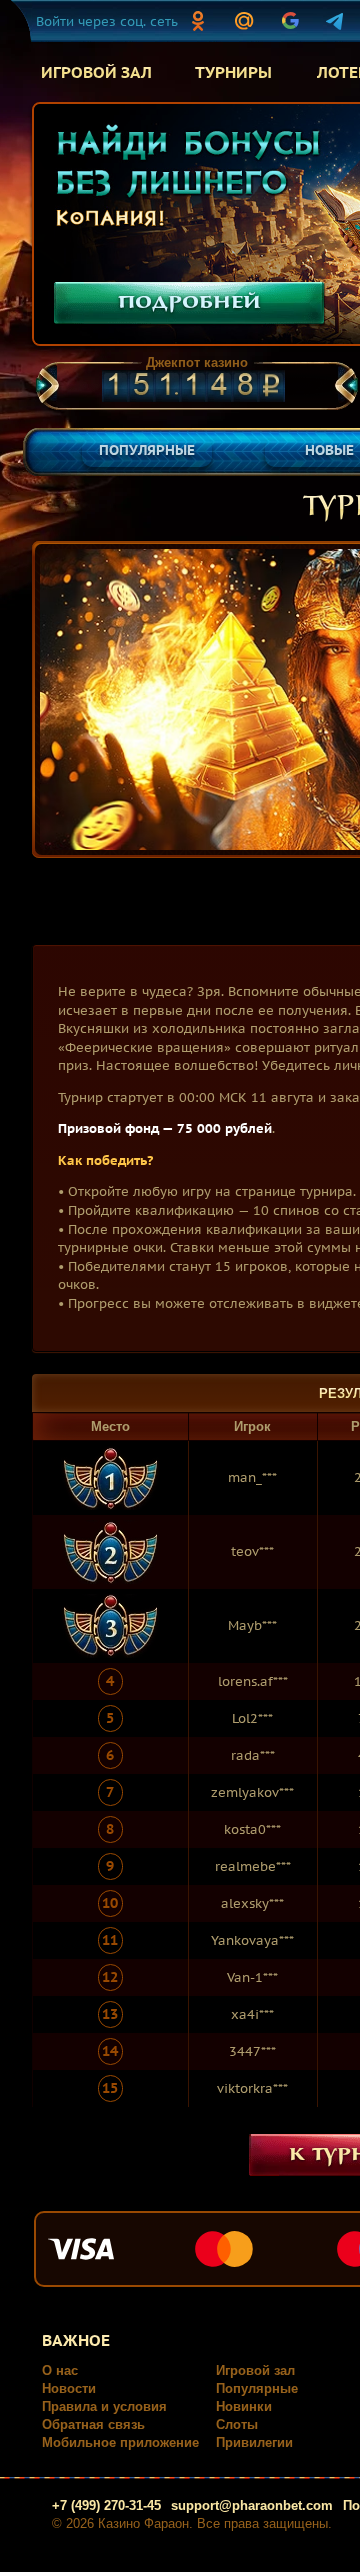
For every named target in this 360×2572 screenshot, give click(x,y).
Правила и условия (104, 2406)
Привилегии (254, 2442)
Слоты (237, 2424)
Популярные (257, 2388)
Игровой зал (255, 2370)
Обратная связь (93, 2424)
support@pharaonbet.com (252, 2505)
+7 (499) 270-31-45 (106, 2505)
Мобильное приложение (120, 2442)
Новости (69, 2388)
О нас (60, 2370)
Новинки (244, 2406)
